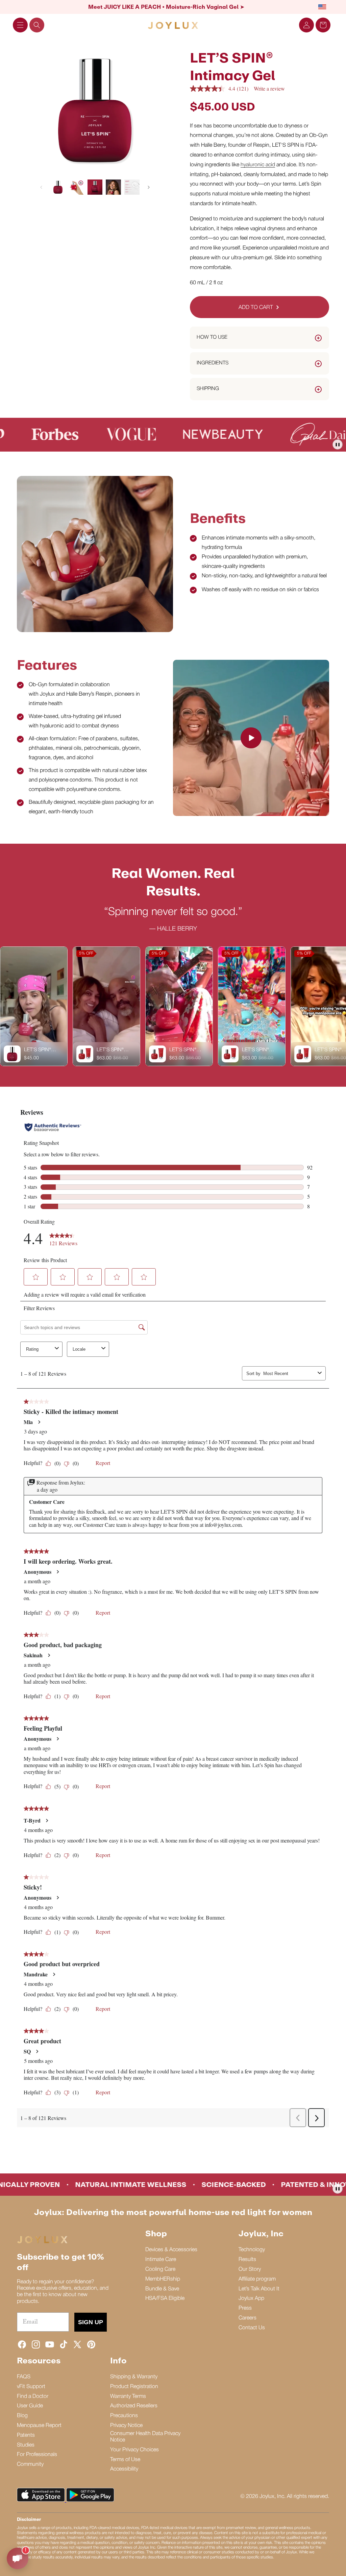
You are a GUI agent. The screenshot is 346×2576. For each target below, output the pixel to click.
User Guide (30, 2406)
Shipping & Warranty (134, 2377)
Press (245, 2308)
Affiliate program (257, 2279)
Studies (26, 2445)
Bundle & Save (162, 2289)
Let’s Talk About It (259, 2289)
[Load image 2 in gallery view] (77, 187)
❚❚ (338, 444)
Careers (248, 2318)
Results (247, 2260)
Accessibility (124, 2469)
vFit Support (31, 2387)
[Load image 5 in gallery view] (132, 187)
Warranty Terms (128, 2397)
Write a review (269, 88)
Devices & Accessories (171, 2250)
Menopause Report (39, 2426)
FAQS (24, 2377)
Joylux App (251, 2298)
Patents (26, 2435)
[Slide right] (149, 187)
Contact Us (252, 2328)
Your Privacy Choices (134, 2450)
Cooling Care (160, 2269)
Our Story (250, 2269)
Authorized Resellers (134, 2406)
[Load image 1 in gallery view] (58, 187)
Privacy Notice (126, 2426)
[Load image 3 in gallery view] (95, 187)
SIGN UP (91, 2322)
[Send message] (18, 2558)
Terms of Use (125, 2460)
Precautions (124, 2416)
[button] (20, 25)
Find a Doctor (33, 2397)
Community (30, 2464)
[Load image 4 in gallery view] (113, 187)
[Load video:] (251, 738)
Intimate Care (161, 2260)
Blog (22, 2416)
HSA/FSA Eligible (165, 2298)
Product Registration (134, 2387)
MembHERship (163, 2279)
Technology (252, 2250)
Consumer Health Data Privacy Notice (145, 2437)
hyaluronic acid (258, 165)
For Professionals (37, 2455)
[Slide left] (41, 187)
